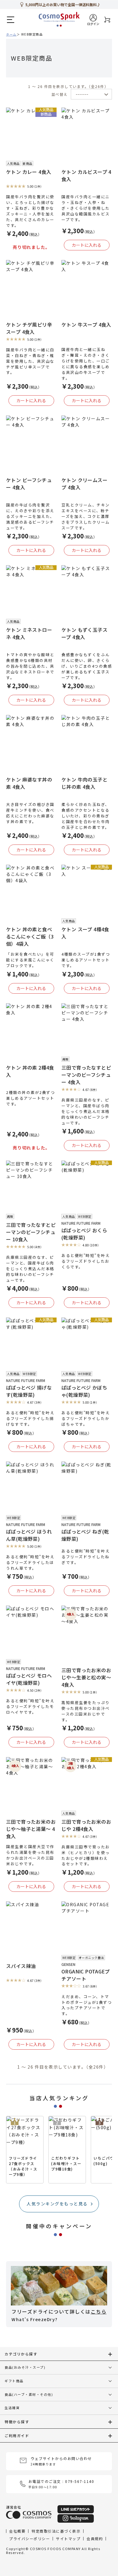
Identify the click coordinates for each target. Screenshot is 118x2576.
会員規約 (95, 2538)
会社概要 (17, 2531)
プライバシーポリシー (29, 2538)
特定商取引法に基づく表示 (56, 2531)
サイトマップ (68, 2538)
